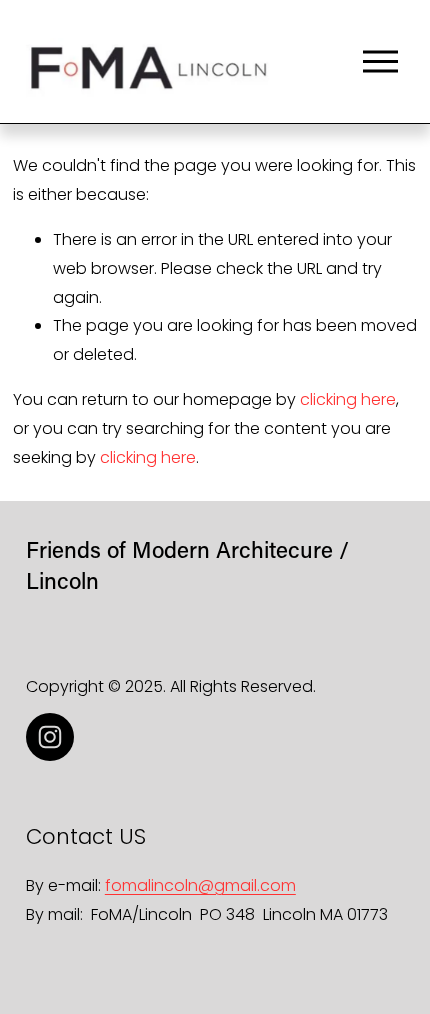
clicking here (348, 399)
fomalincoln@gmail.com (200, 885)
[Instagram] (50, 737)
